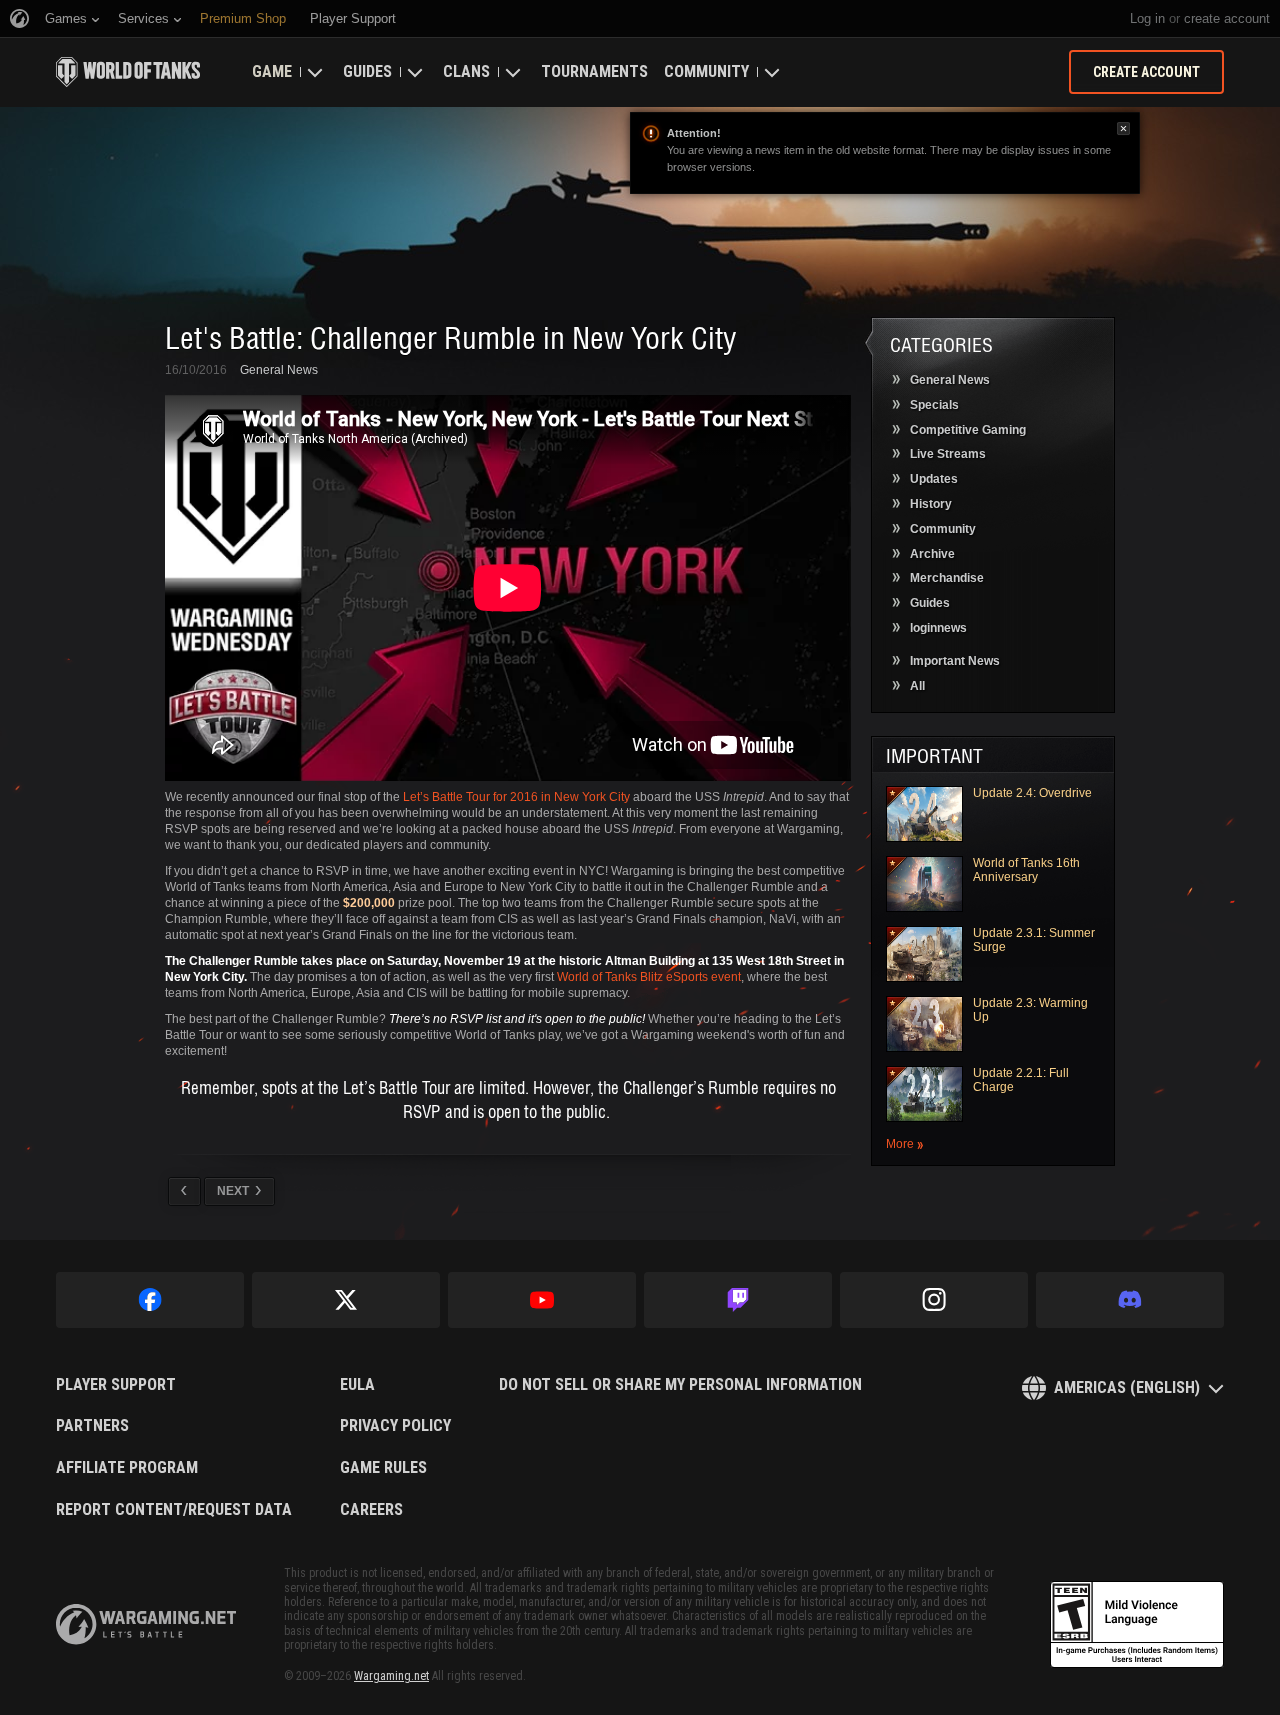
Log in (1147, 18)
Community (706, 71)
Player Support (116, 1385)
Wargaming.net (391, 1676)
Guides (367, 71)
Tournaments (594, 71)
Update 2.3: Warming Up (1030, 1010)
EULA (357, 1385)
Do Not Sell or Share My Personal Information (680, 1385)
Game (272, 71)
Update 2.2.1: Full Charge (1021, 1080)
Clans (466, 71)
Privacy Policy (395, 1426)
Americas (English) (1127, 1387)
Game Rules (383, 1468)
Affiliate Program (127, 1468)
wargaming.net (146, 1624)
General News (279, 370)
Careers (371, 1510)
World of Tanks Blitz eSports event (649, 977)
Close (1123, 128)
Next (233, 1191)
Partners (92, 1426)
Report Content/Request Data (174, 1510)
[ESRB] (1137, 1625)
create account (1227, 18)
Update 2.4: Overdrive (1032, 793)
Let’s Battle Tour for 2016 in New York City (518, 797)
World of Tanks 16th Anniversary (1026, 870)
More (900, 1144)
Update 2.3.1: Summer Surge (1034, 940)
